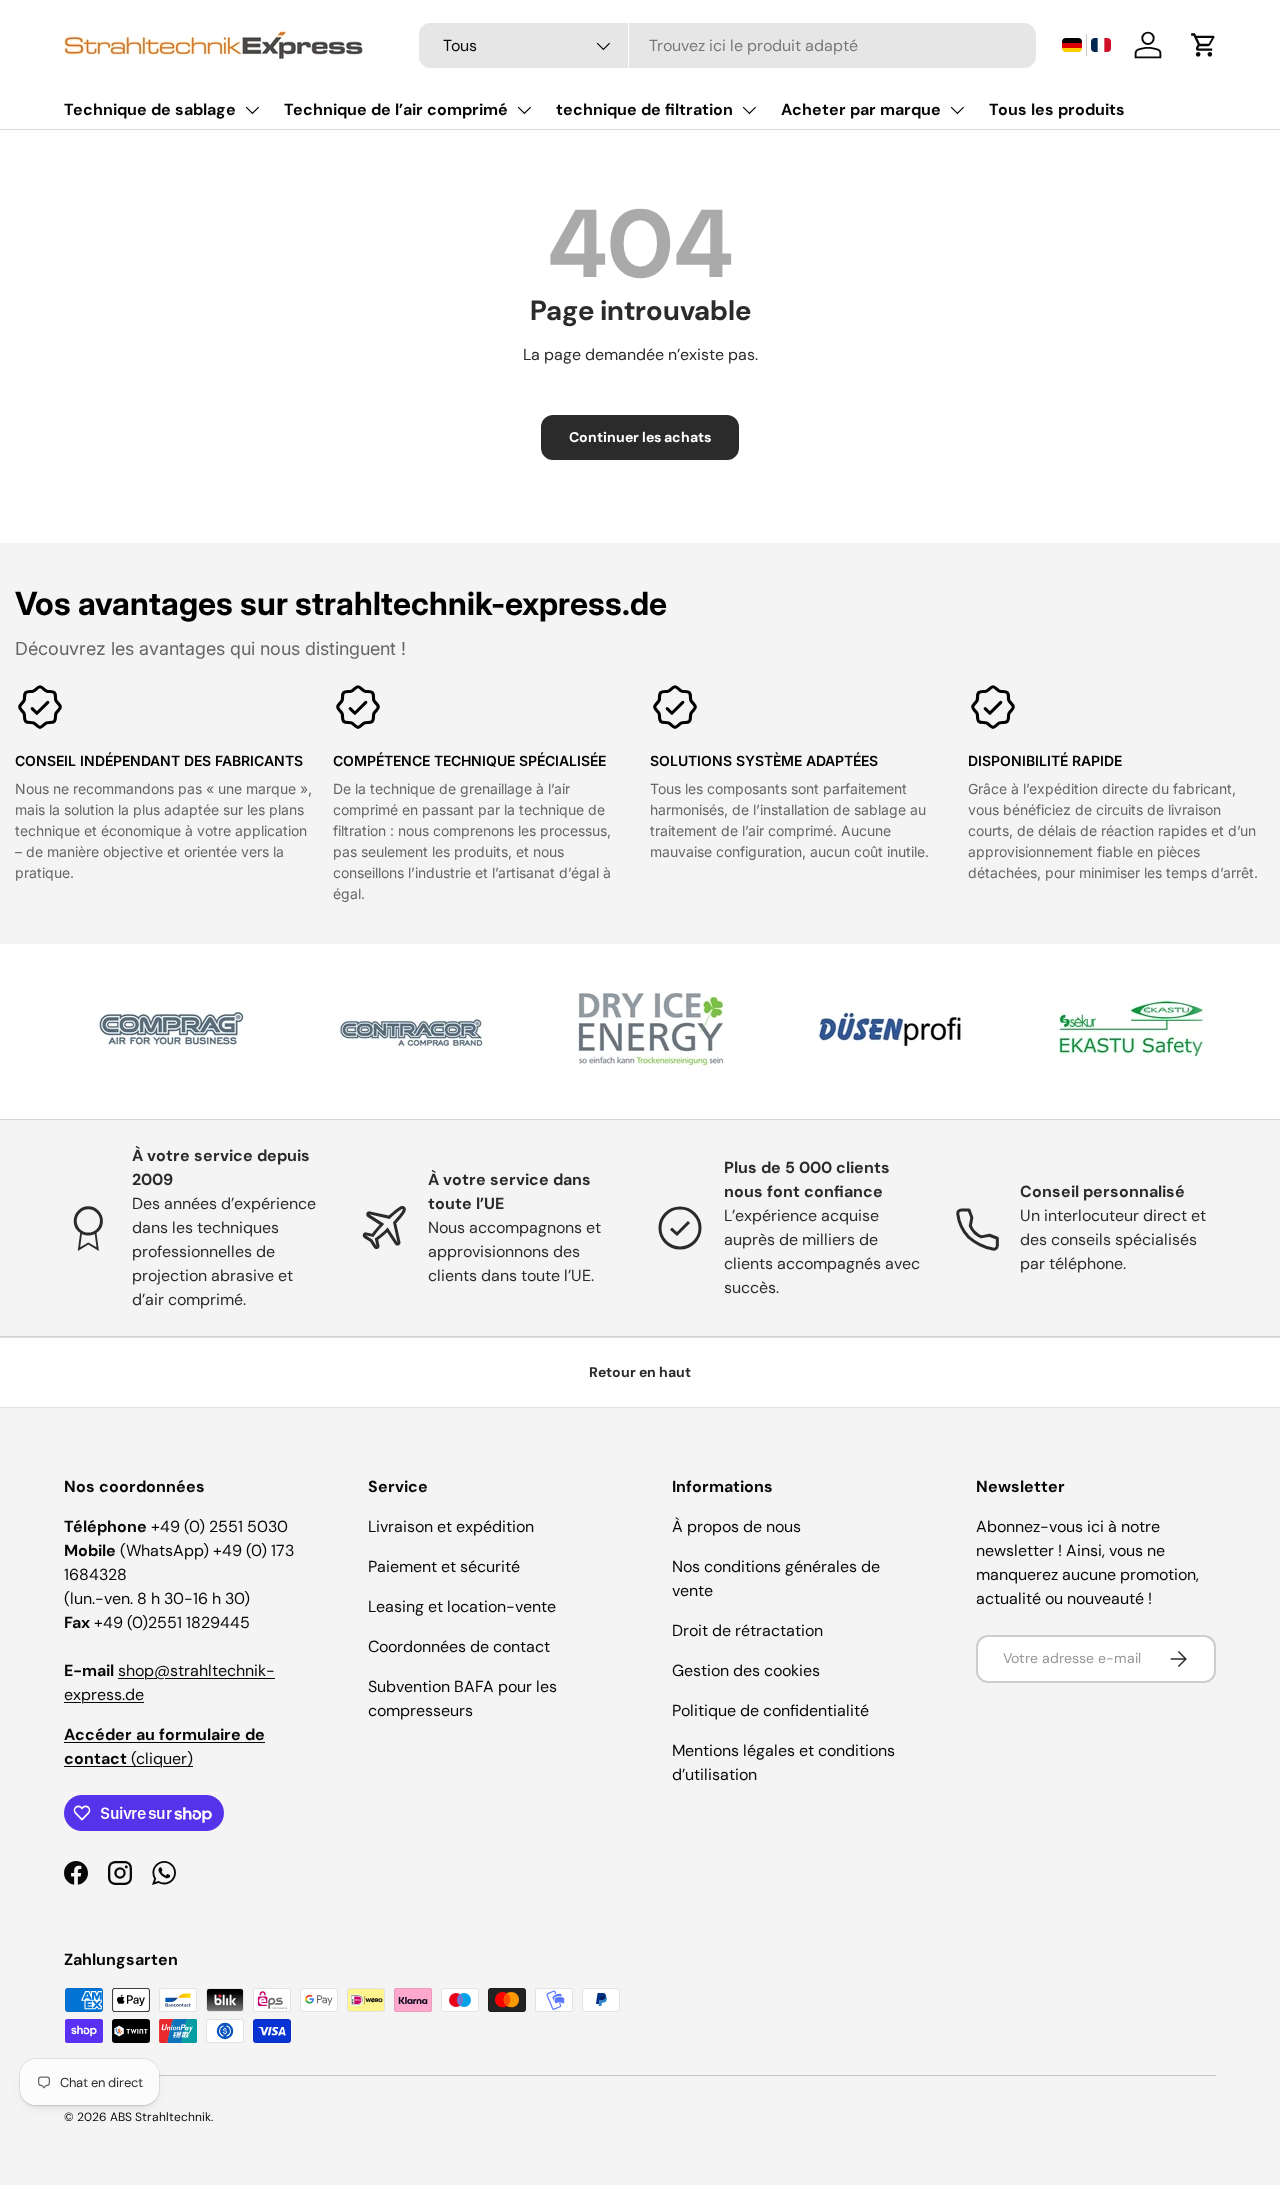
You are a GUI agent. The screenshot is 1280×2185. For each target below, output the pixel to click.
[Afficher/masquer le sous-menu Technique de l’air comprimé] (524, 110)
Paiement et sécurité (444, 1566)
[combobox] (727, 45)
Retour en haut (640, 1372)
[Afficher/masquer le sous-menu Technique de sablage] (252, 110)
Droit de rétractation (747, 1630)
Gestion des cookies (746, 1670)
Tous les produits (1057, 109)
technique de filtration (644, 109)
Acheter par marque (861, 109)
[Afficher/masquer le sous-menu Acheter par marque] (957, 110)
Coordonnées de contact (459, 1646)
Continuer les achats (640, 437)
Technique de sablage (150, 109)
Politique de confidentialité (770, 1710)
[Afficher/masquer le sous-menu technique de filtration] (749, 110)
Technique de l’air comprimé (396, 109)
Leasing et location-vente (462, 1606)
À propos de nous (736, 1526)
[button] (1086, 45)
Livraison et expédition (451, 1526)
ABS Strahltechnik (160, 2117)
